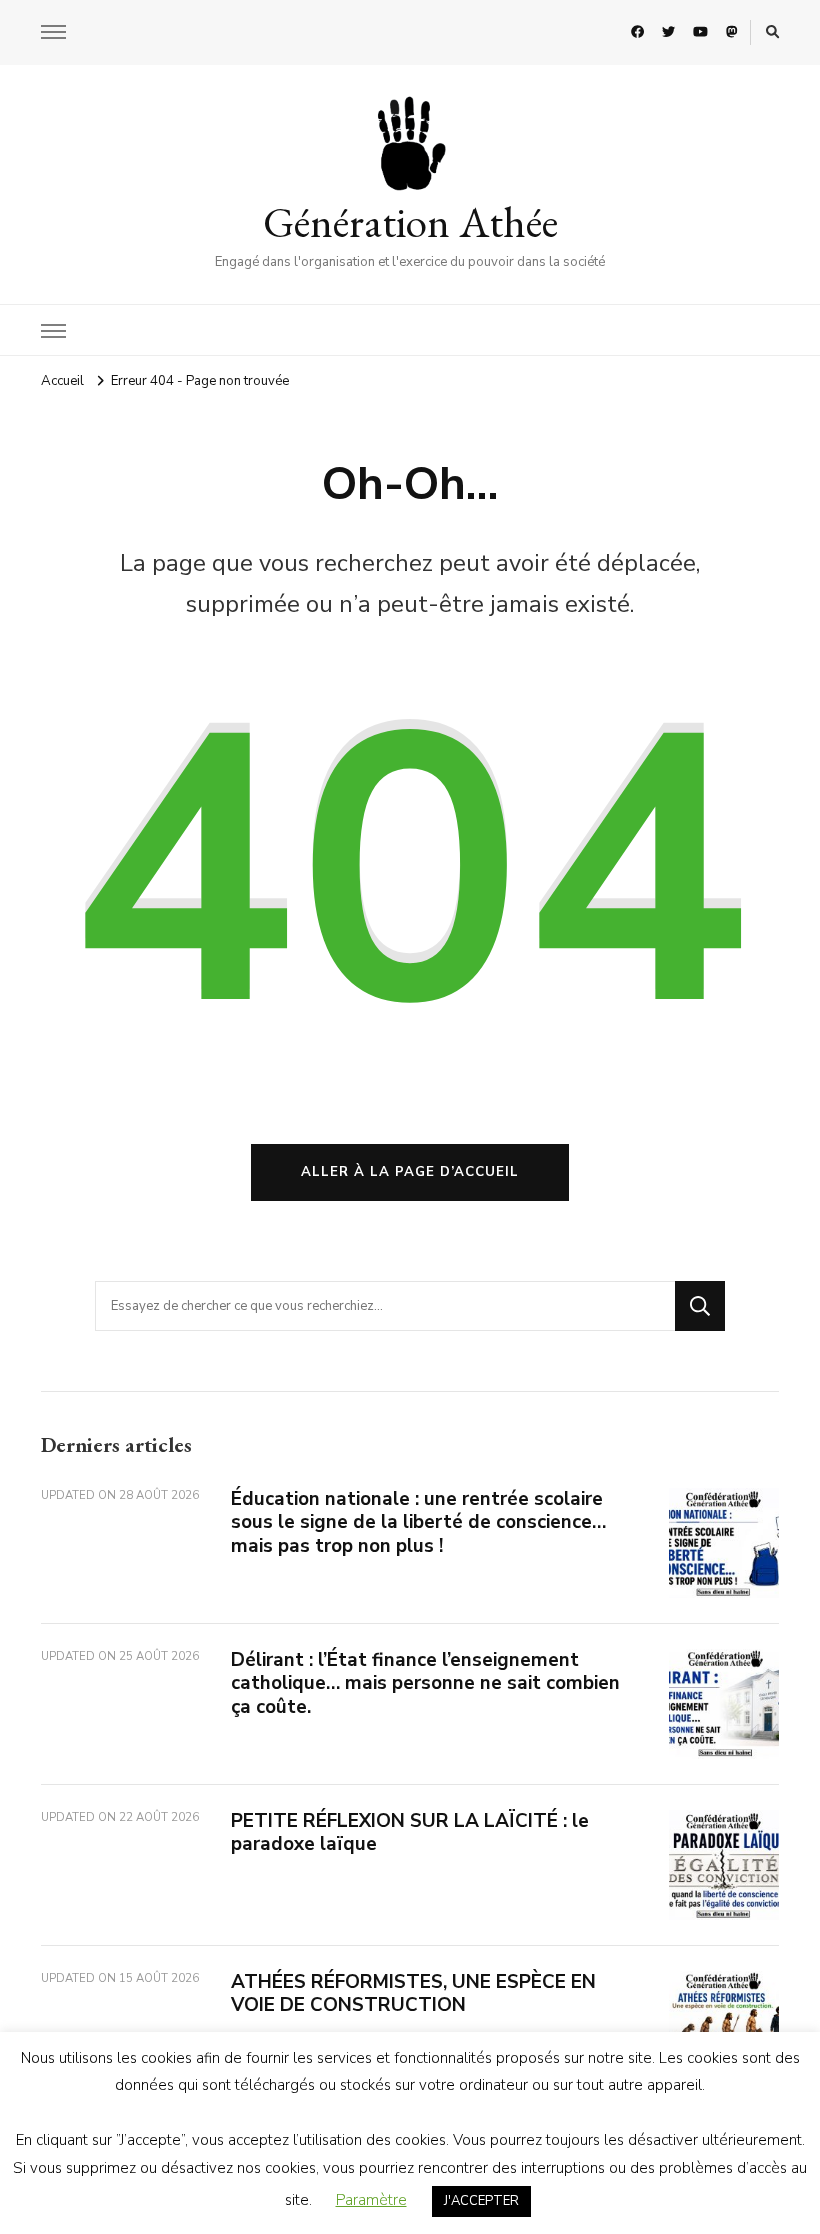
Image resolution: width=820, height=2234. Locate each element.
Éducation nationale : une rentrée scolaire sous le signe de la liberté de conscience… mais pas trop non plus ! (418, 1522)
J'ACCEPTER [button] (481, 2201)
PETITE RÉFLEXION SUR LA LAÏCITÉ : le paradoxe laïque (410, 1832)
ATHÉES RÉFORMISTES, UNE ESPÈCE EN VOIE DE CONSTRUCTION (413, 1993)
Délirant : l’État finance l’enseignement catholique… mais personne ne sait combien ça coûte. (425, 1683)
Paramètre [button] (371, 2200)
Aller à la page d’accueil (410, 1172)
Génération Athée (410, 222)
